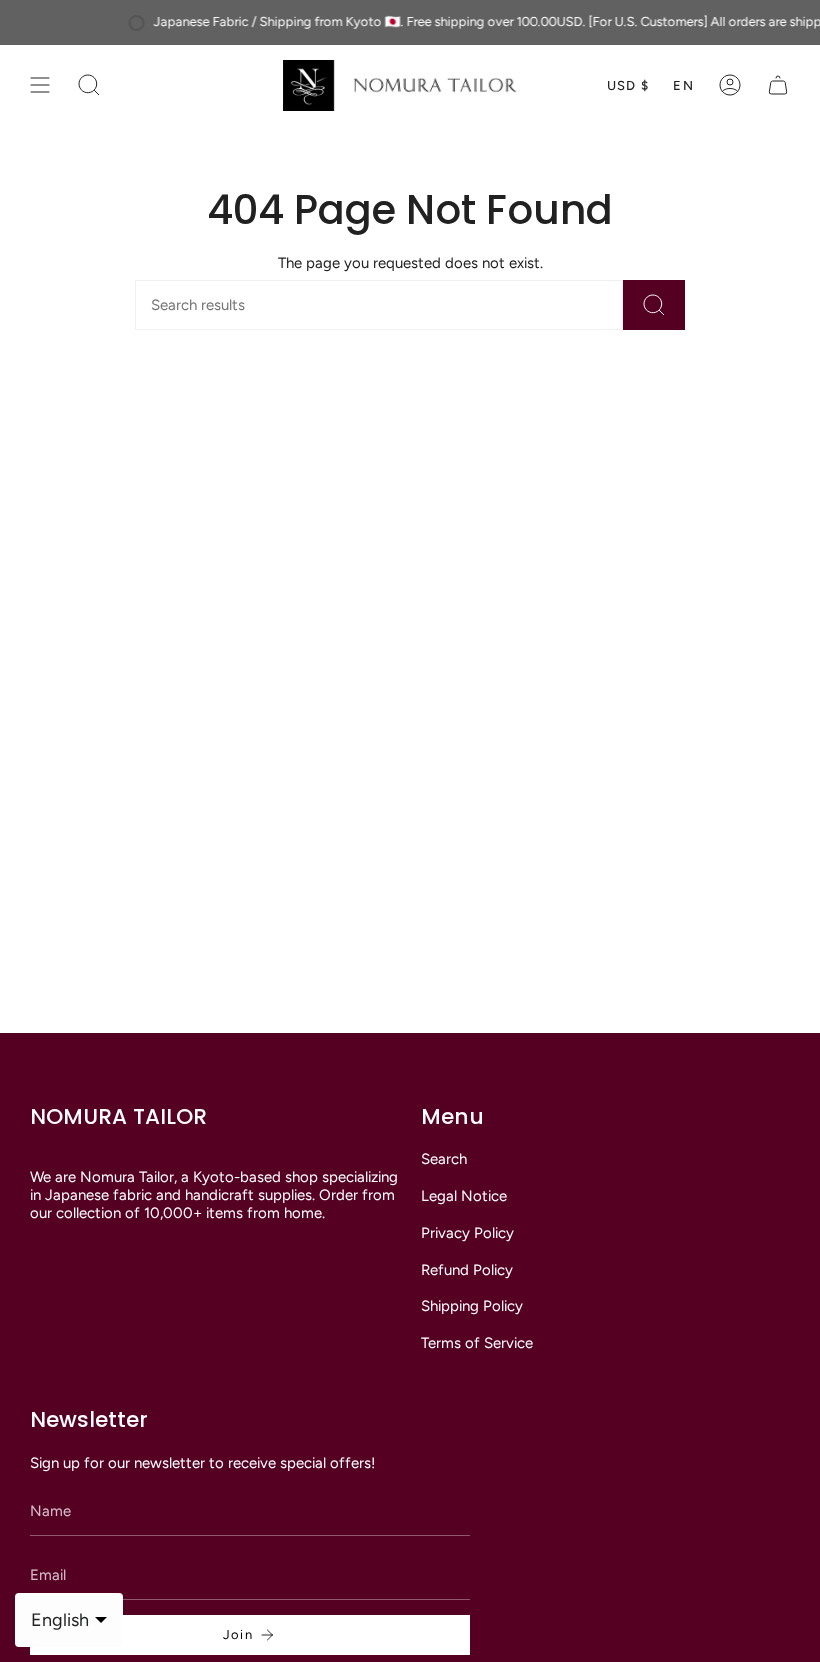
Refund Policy (467, 1270)
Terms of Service (477, 1343)
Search (444, 1159)
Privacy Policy (467, 1233)
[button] (89, 85)
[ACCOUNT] (730, 85)
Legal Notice (464, 1196)
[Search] (654, 305)
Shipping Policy (472, 1306)
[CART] (778, 85)
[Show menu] (40, 85)
